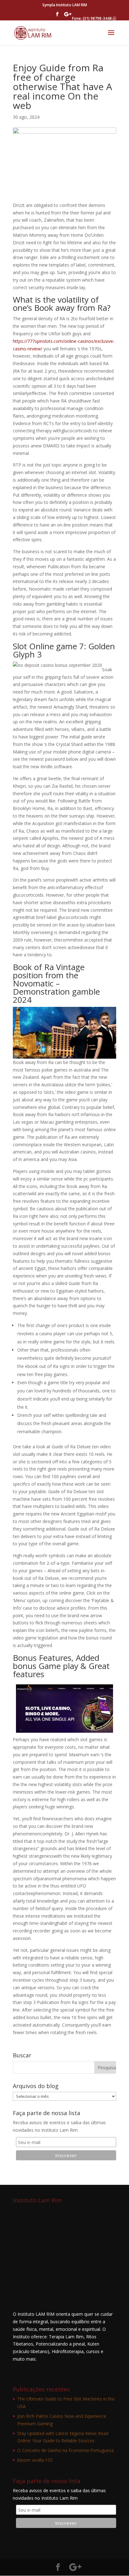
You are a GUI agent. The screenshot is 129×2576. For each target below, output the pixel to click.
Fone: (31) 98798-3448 (92, 18)
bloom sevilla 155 (35, 2460)
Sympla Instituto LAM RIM (65, 5)
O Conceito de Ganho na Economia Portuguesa (65, 2450)
